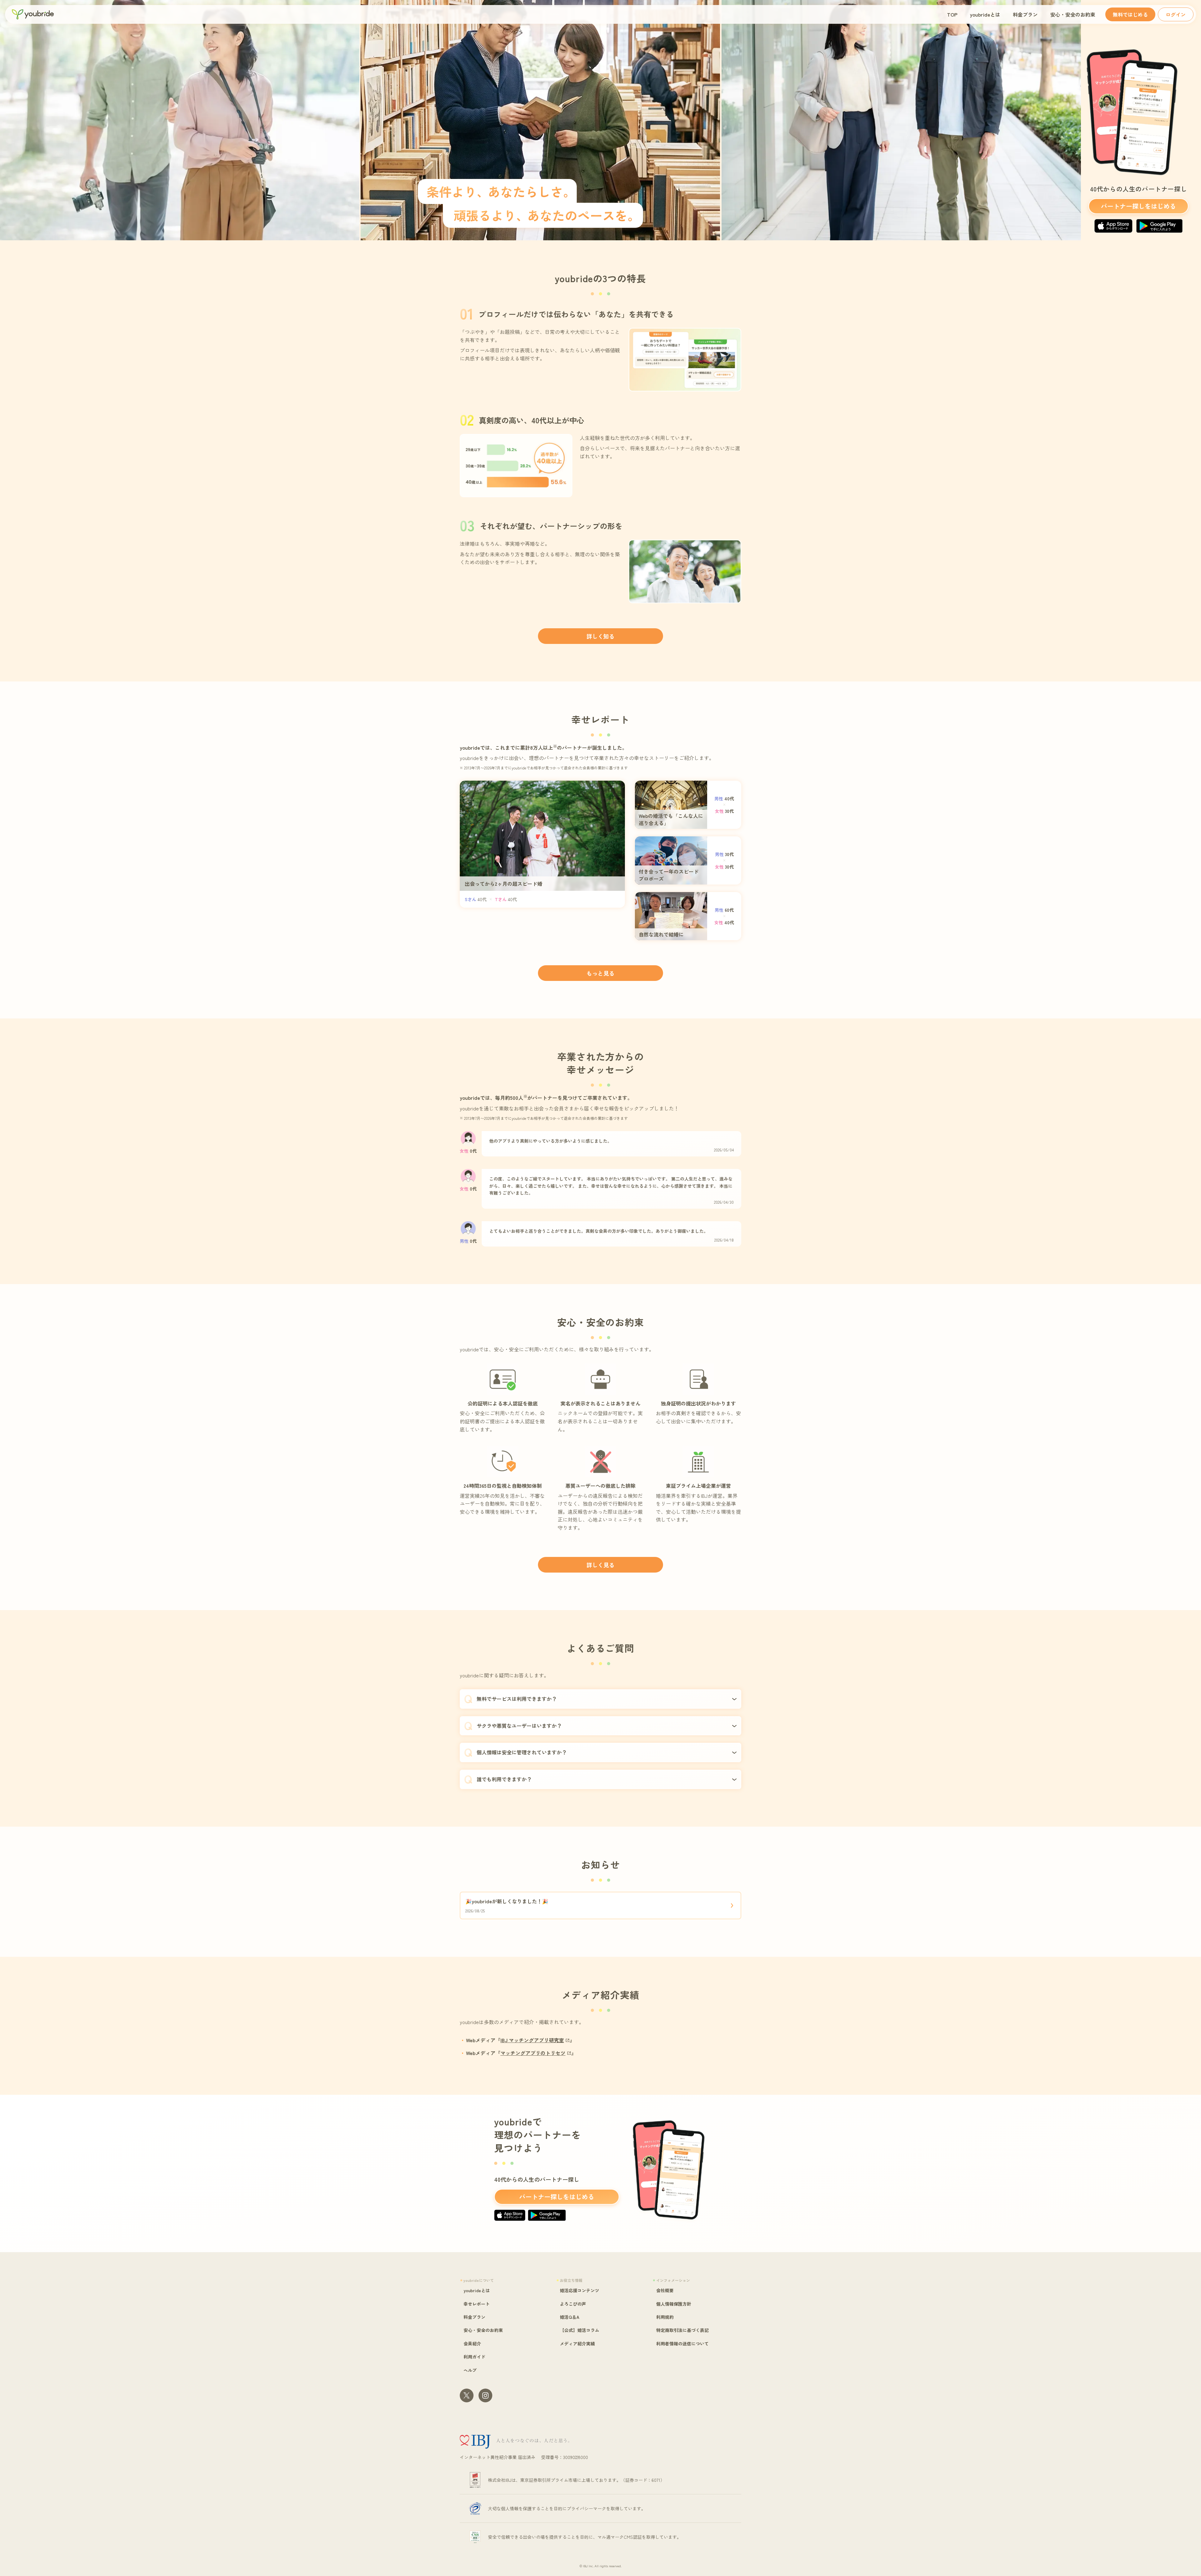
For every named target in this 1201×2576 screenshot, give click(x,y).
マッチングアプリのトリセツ (533, 2053)
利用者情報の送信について (682, 2344)
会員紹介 (472, 2344)
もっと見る (600, 973)
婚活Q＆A (570, 2317)
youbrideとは (985, 14)
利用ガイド (474, 2357)
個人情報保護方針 (674, 2304)
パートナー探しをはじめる (1138, 206)
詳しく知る (600, 636)
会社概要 (665, 2290)
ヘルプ (470, 2370)
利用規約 (665, 2317)
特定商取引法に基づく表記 (682, 2330)
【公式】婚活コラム (580, 2330)
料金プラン (1025, 14)
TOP (952, 14)
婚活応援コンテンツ (580, 2290)
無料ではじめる (1130, 14)
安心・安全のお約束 (1073, 14)
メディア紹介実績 (577, 2344)
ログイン (1176, 14)
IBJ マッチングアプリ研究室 (532, 2040)
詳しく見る (600, 1565)
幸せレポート (477, 2304)
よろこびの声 (573, 2304)
